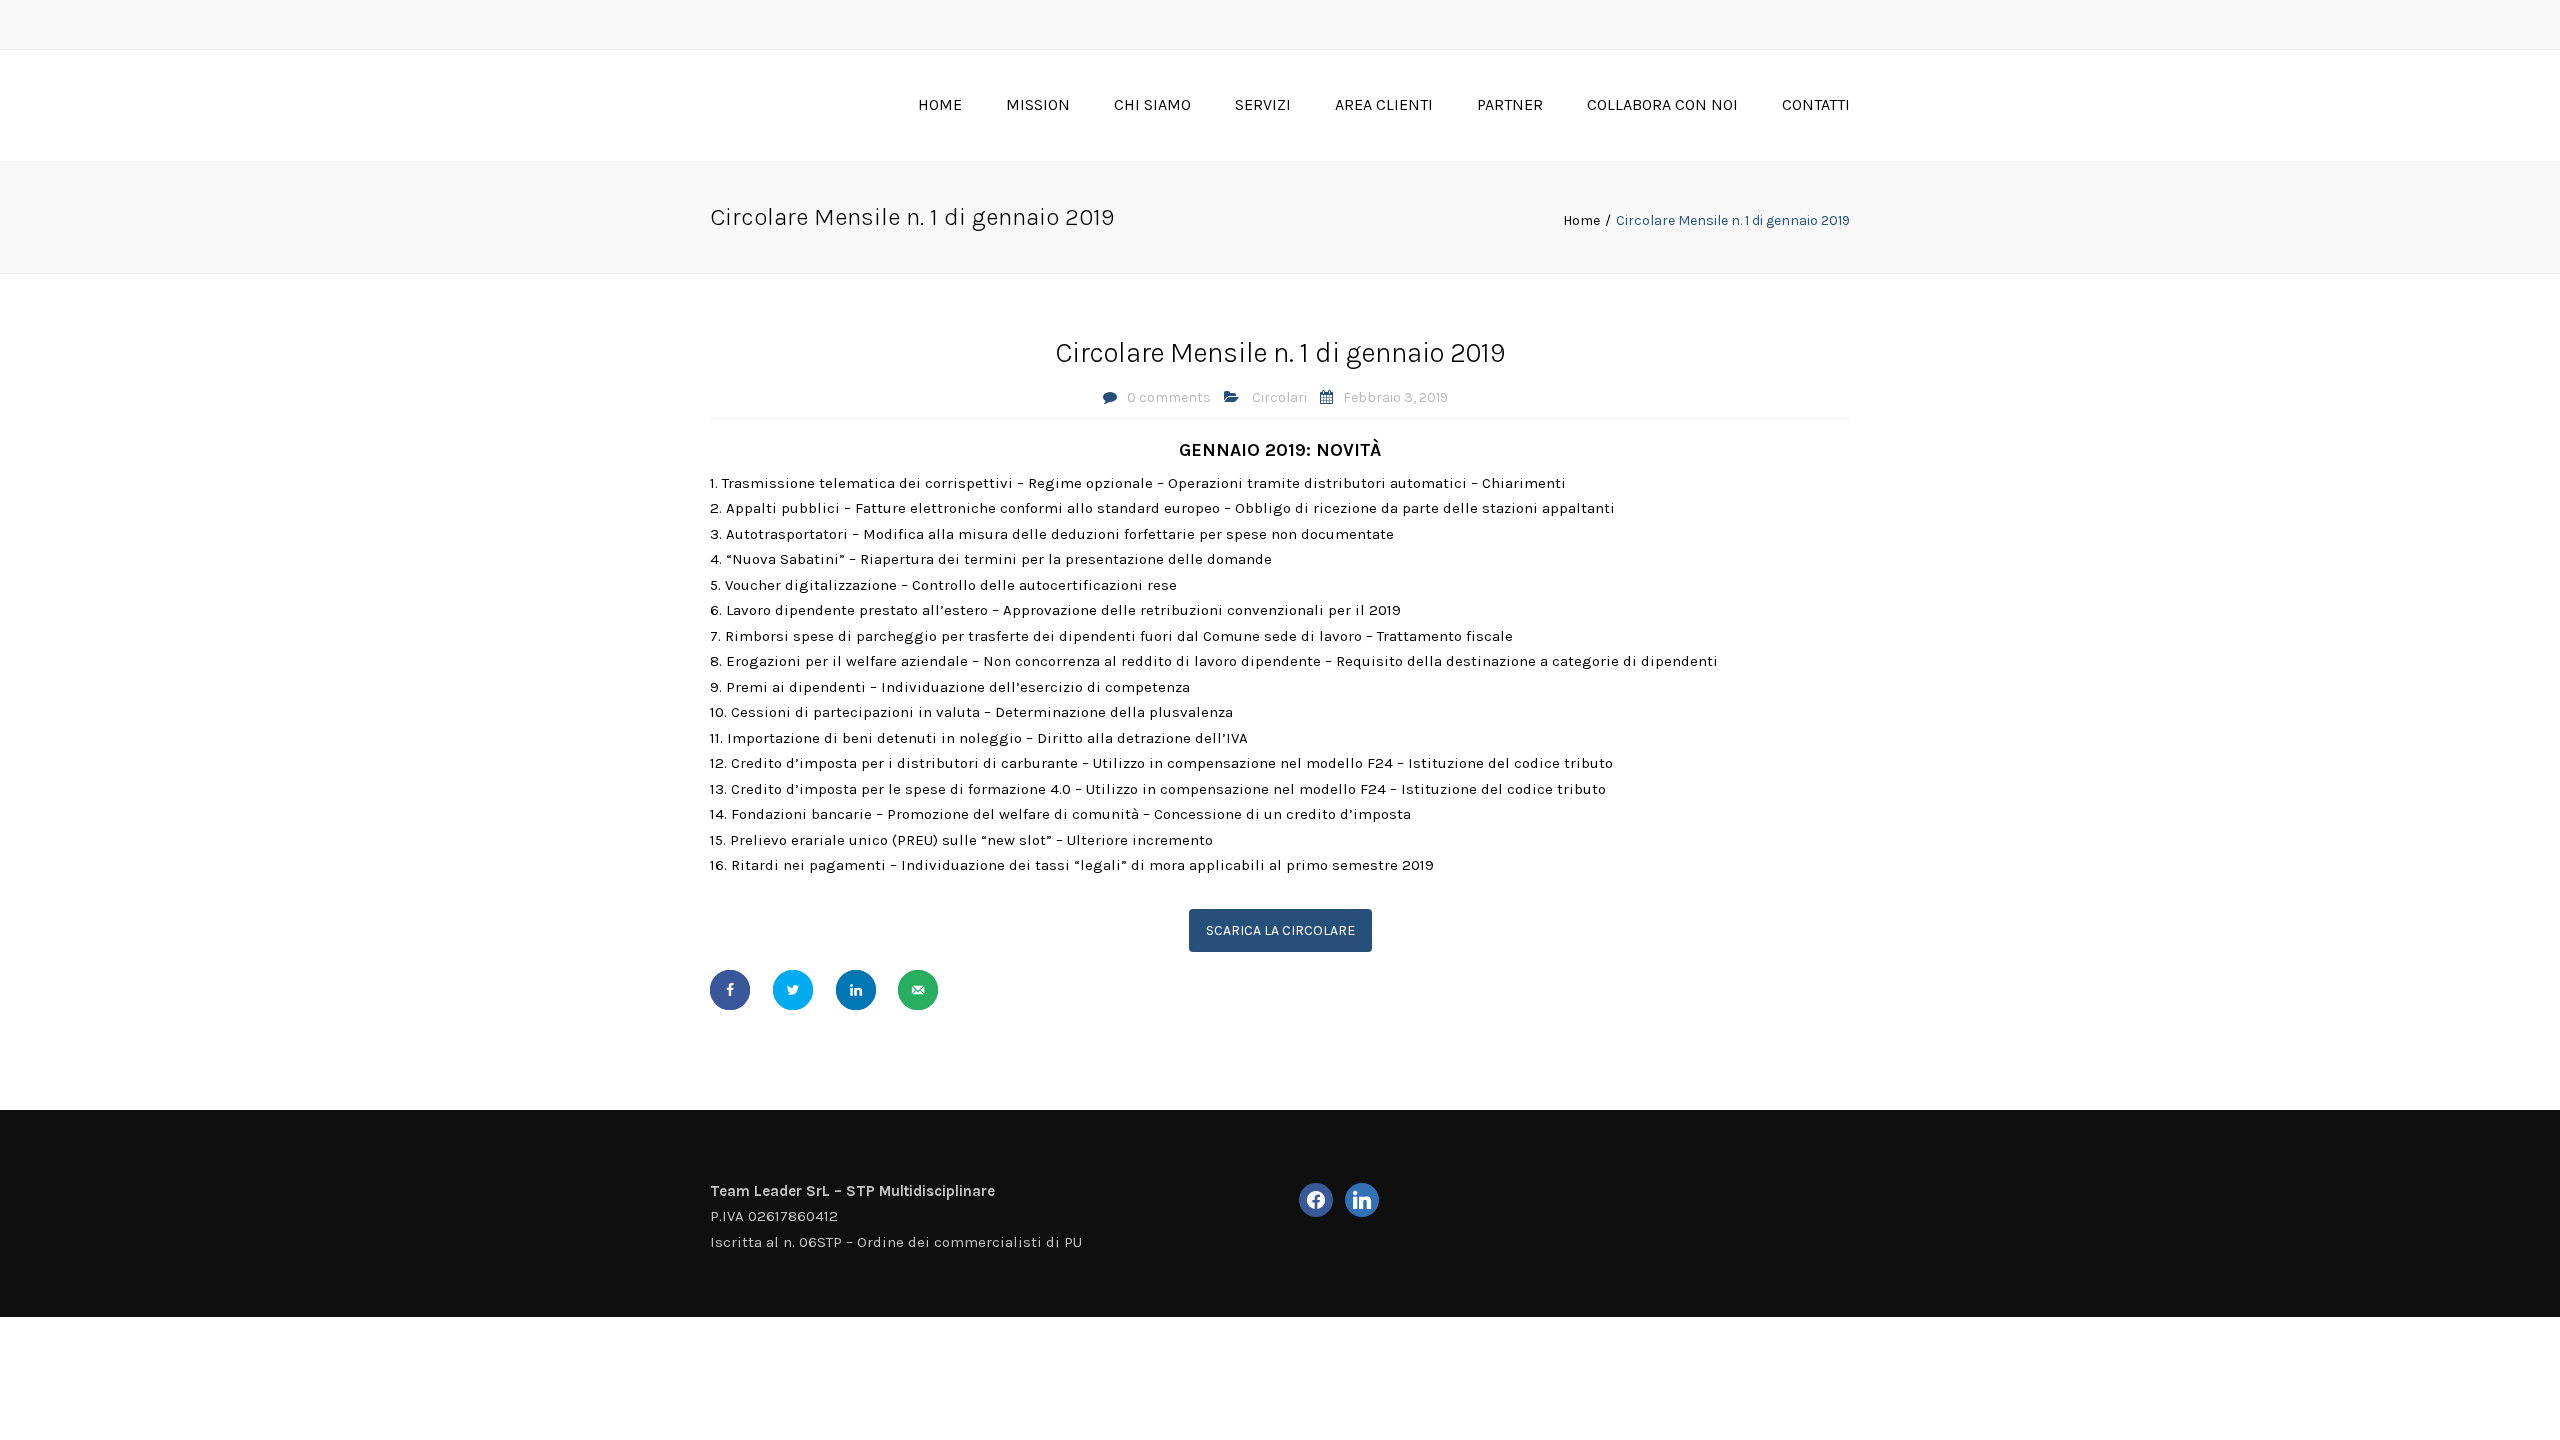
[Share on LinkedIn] (856, 990)
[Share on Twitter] (793, 990)
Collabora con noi (1662, 104)
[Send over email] (918, 990)
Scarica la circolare (1280, 930)
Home (940, 104)
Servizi (1263, 104)
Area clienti (1384, 104)
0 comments (1169, 397)
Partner (1510, 104)
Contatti (1816, 104)
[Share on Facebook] (730, 990)
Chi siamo (1152, 104)
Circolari (1279, 397)
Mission (1038, 104)
